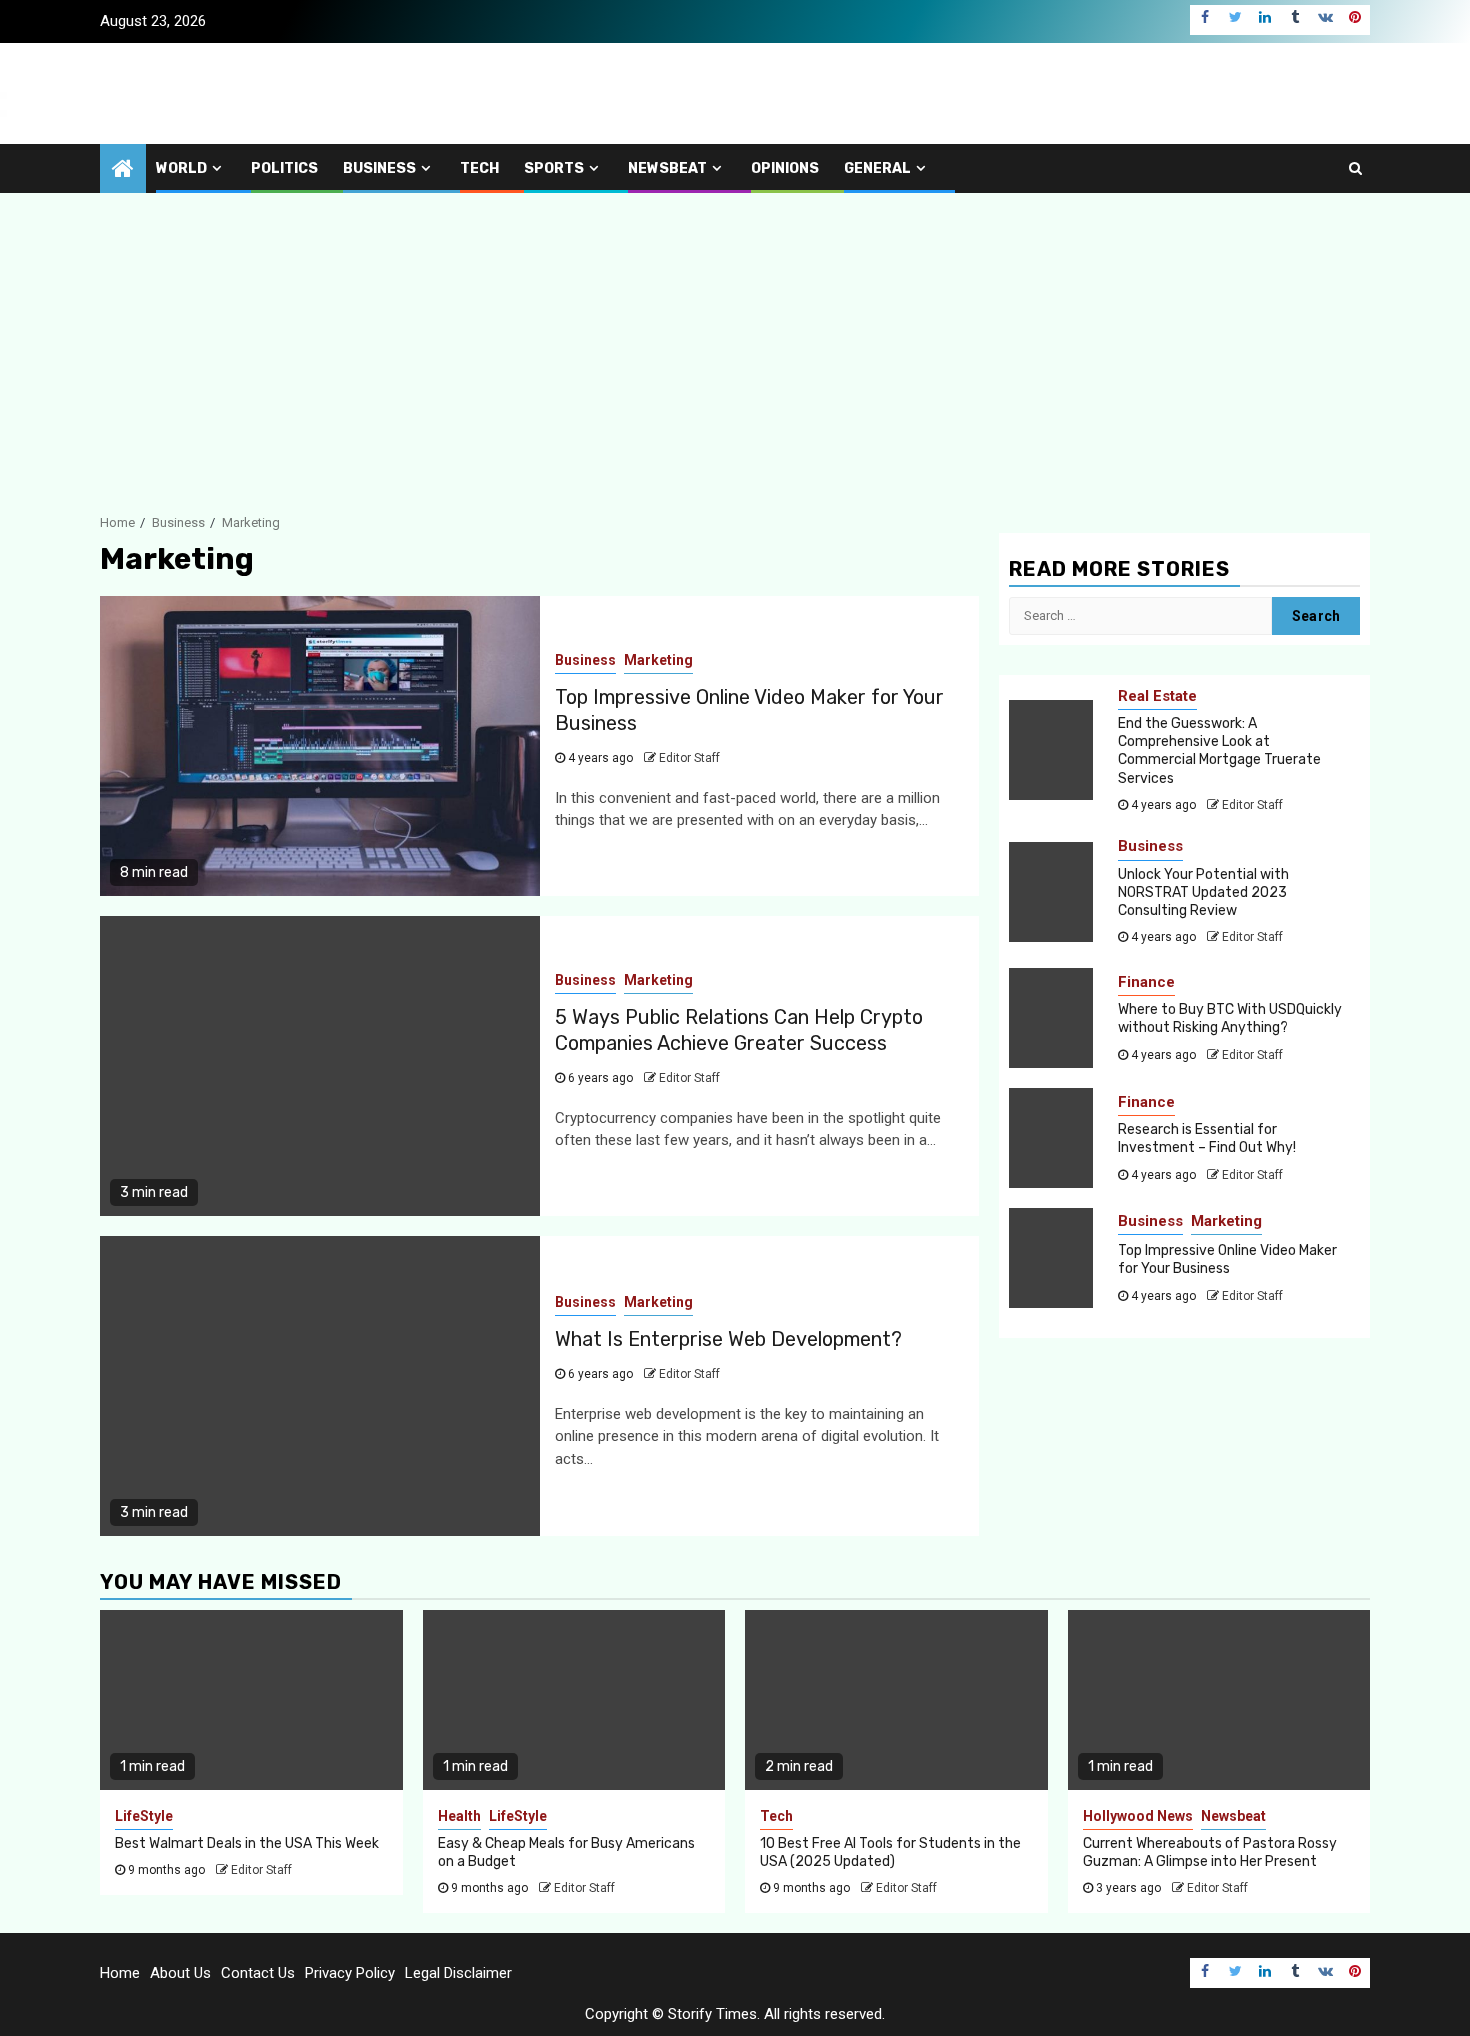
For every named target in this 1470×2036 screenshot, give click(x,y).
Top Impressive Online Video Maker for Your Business (1227, 1259)
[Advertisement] (735, 343)
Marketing (658, 660)
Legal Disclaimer (458, 1973)
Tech (479, 168)
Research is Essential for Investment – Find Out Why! (1207, 1138)
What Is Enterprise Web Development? (728, 1339)
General (877, 168)
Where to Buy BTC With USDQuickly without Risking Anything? (1230, 1018)
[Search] (1355, 168)
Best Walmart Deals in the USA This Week (247, 1843)
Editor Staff (689, 758)
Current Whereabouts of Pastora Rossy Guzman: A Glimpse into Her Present (1210, 1852)
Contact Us (258, 1973)
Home (120, 1973)
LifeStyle (144, 1816)
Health (459, 1816)
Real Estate (1157, 696)
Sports (554, 168)
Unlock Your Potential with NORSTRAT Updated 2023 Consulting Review (1203, 892)
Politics (284, 168)
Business (379, 168)
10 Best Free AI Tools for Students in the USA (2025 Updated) (890, 1852)
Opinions (785, 168)
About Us (180, 1973)
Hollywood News (1138, 1816)
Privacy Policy (350, 1973)
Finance (1146, 982)
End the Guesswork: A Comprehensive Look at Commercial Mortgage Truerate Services (1219, 751)
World (181, 168)
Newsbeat (667, 168)
